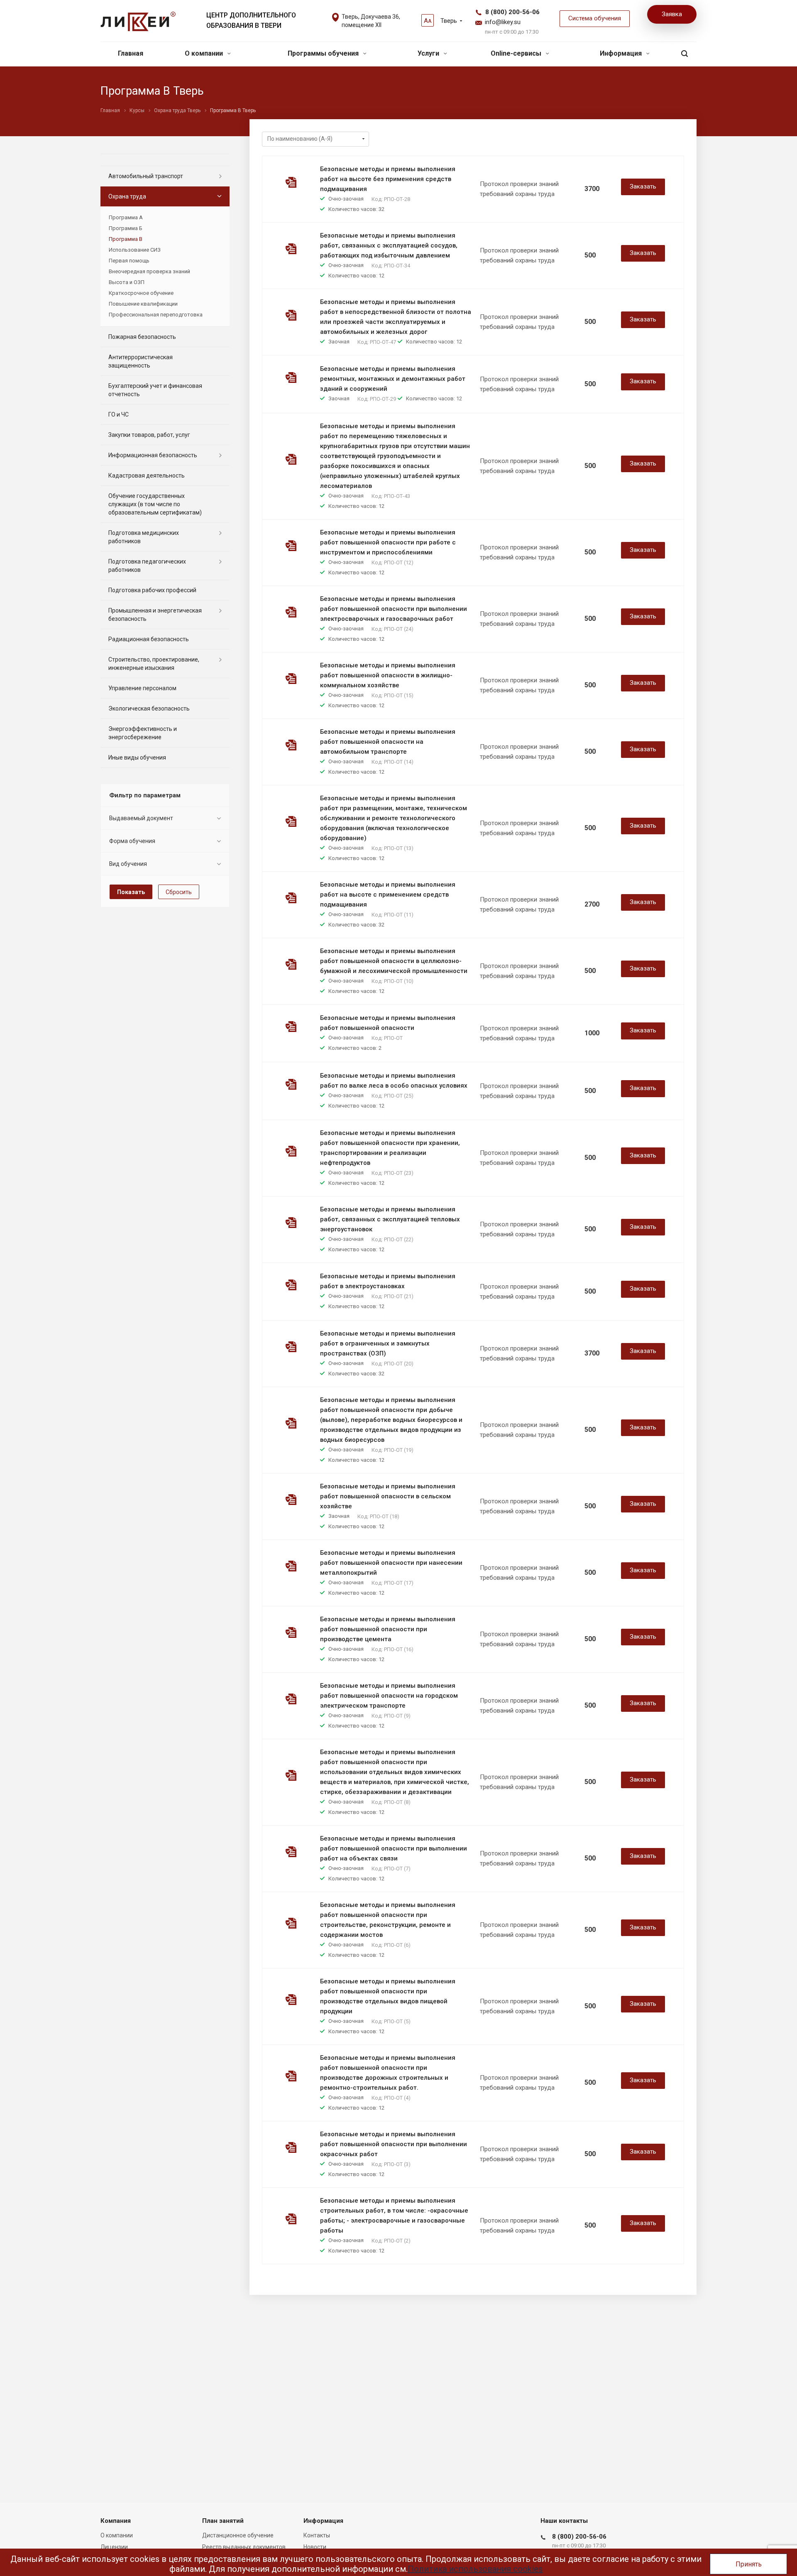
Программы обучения (324, 53)
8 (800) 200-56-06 (512, 12)
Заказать (643, 186)
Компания (116, 2521)
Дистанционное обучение (238, 2535)
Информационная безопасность (153, 455)
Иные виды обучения (137, 757)
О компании (205, 53)
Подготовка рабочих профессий (152, 590)
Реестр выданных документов (244, 2547)
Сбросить (179, 892)
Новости (315, 2547)
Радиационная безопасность (149, 639)
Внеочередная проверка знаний (149, 271)
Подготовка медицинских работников (144, 537)
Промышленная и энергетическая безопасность (155, 615)
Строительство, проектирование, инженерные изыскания (154, 664)
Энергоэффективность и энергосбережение (143, 733)
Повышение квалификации (143, 304)
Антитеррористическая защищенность (141, 361)
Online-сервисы (517, 53)
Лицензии (114, 2547)
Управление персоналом (142, 688)
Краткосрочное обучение (141, 293)
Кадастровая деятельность (147, 475)
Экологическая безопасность (149, 708)
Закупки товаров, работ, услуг (149, 435)
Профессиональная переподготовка (156, 315)
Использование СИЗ (135, 250)
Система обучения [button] (595, 18)
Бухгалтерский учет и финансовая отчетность (155, 390)
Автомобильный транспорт (146, 176)
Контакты (317, 2535)
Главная (131, 53)
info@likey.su (503, 22)
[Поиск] (685, 54)
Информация (622, 53)
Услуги (429, 53)
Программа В (126, 239)
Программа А (126, 217)
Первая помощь (129, 261)
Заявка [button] (672, 14)
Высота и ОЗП (127, 282)
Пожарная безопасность (142, 337)
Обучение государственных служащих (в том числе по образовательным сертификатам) (155, 504)
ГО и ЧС (119, 414)
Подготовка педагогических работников (147, 566)
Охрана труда (127, 196)
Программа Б (126, 228)
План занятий (223, 2521)
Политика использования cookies (475, 2569)
